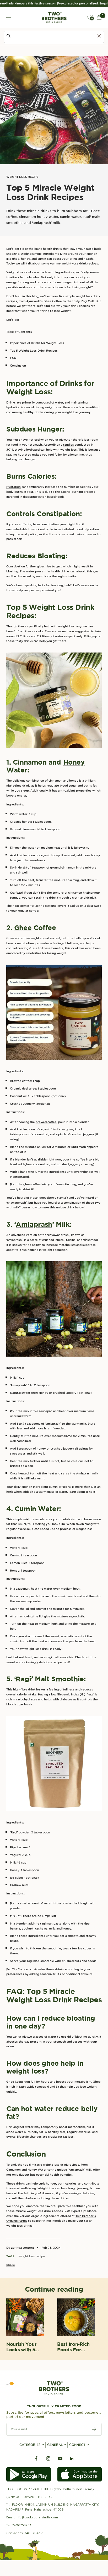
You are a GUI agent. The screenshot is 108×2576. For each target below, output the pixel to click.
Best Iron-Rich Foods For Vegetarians (73, 2347)
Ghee (23, 928)
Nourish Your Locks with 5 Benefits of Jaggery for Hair (21, 2347)
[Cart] (99, 17)
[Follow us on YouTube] (60, 2459)
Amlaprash (34, 1224)
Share (11, 2265)
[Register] (94, 2429)
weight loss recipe (22, 177)
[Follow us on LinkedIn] (72, 2459)
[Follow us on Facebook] (36, 2459)
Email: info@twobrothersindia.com (32, 2517)
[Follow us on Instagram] (48, 2459)
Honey (74, 762)
